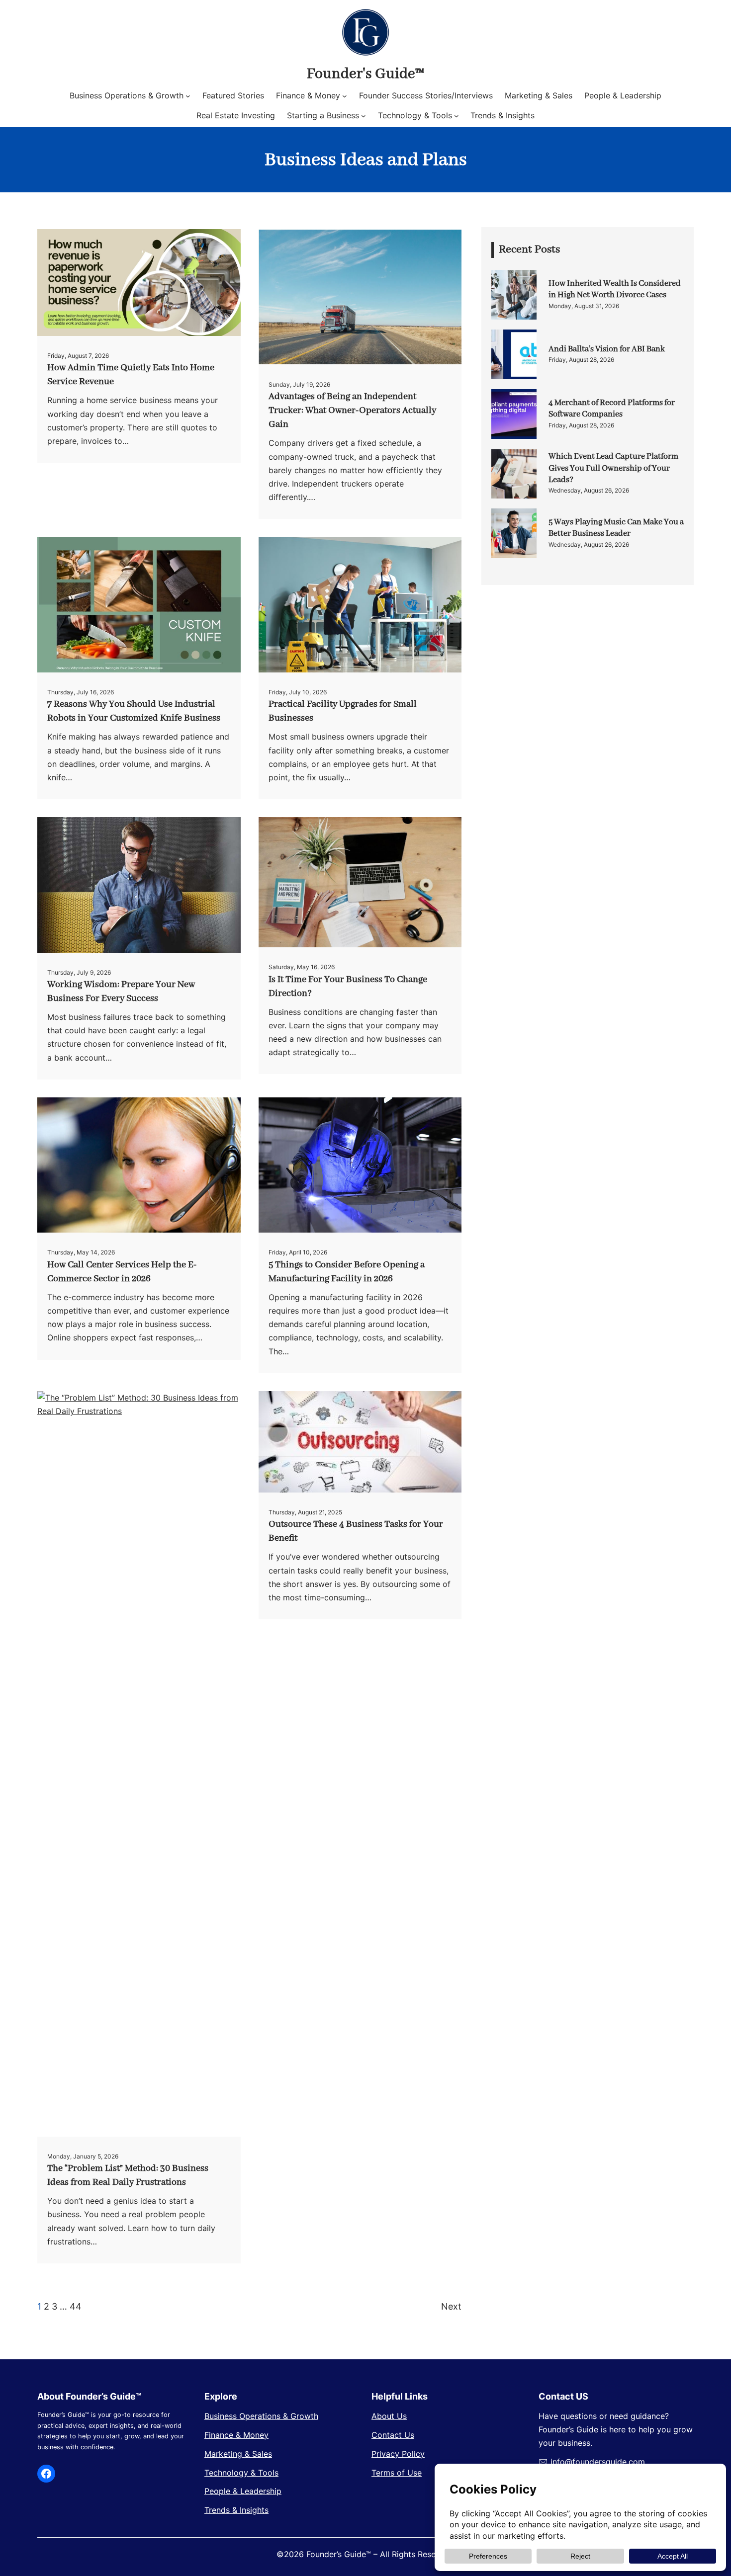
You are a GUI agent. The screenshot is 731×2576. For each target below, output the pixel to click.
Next (451, 2306)
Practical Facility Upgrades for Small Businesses (343, 711)
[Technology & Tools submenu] (457, 116)
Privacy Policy (398, 2454)
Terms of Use (397, 2473)
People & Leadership (243, 2491)
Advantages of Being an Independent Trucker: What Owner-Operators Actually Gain (352, 411)
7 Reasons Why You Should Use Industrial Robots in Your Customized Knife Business (134, 711)
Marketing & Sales (238, 2454)
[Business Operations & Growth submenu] (188, 96)
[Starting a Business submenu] (364, 116)
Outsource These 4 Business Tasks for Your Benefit (356, 1531)
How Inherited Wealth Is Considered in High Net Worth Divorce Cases (615, 289)
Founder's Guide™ (365, 74)
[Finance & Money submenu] (345, 96)
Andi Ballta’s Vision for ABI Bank (607, 349)
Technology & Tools (241, 2473)
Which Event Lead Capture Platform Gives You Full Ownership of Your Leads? (613, 468)
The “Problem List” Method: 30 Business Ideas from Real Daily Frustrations (128, 2175)
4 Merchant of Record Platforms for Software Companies (612, 409)
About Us (389, 2416)
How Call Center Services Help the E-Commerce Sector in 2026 (122, 1272)
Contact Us (393, 2435)
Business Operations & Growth (261, 2416)
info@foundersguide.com (598, 2462)
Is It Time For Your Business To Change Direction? (348, 987)
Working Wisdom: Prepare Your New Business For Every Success (121, 992)
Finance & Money (236, 2435)
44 (76, 2306)
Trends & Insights (236, 2510)
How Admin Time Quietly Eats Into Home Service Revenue (131, 375)
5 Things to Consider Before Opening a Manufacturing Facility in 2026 (347, 1272)
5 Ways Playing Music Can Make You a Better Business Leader (616, 528)
